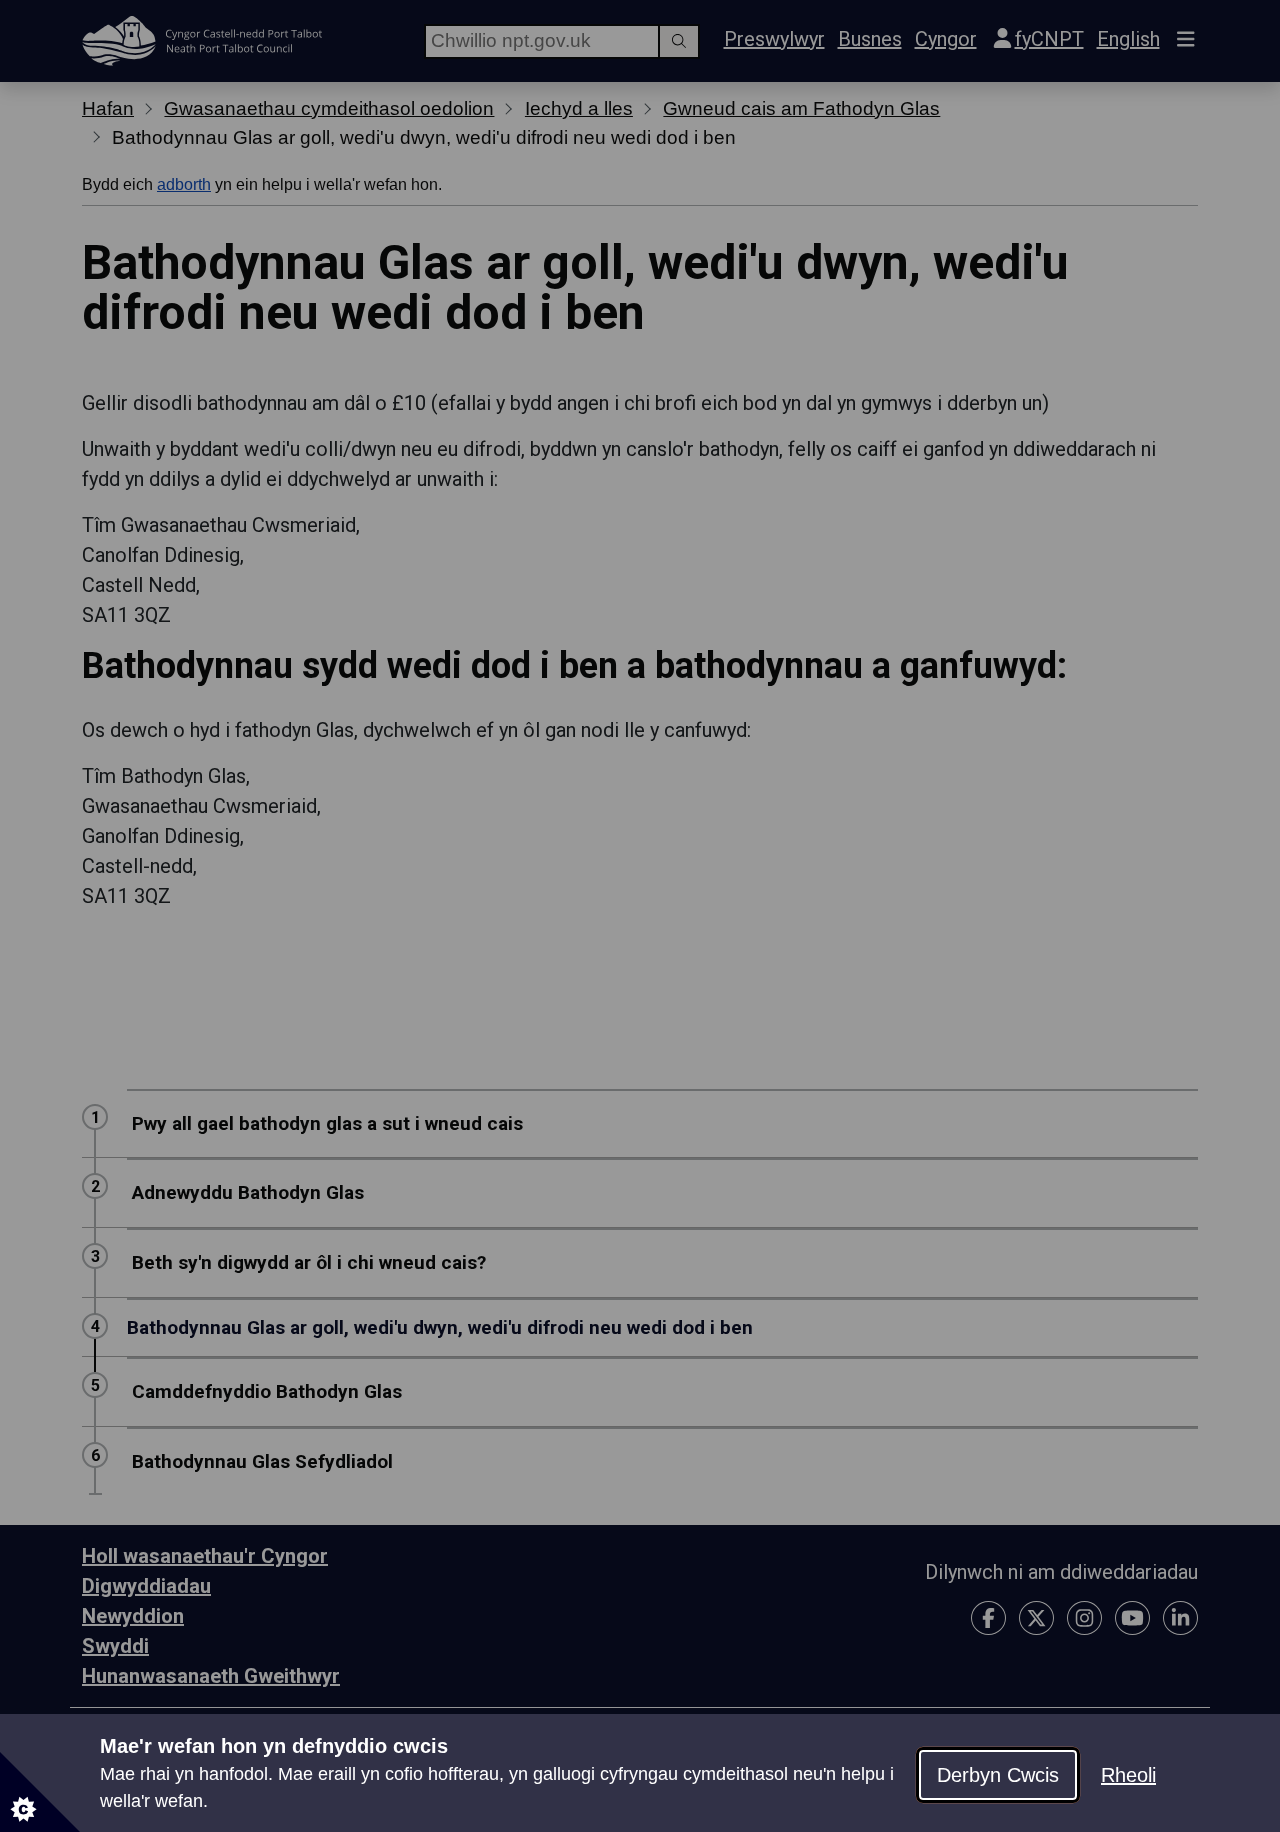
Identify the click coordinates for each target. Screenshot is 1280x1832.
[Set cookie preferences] (40, 1792)
